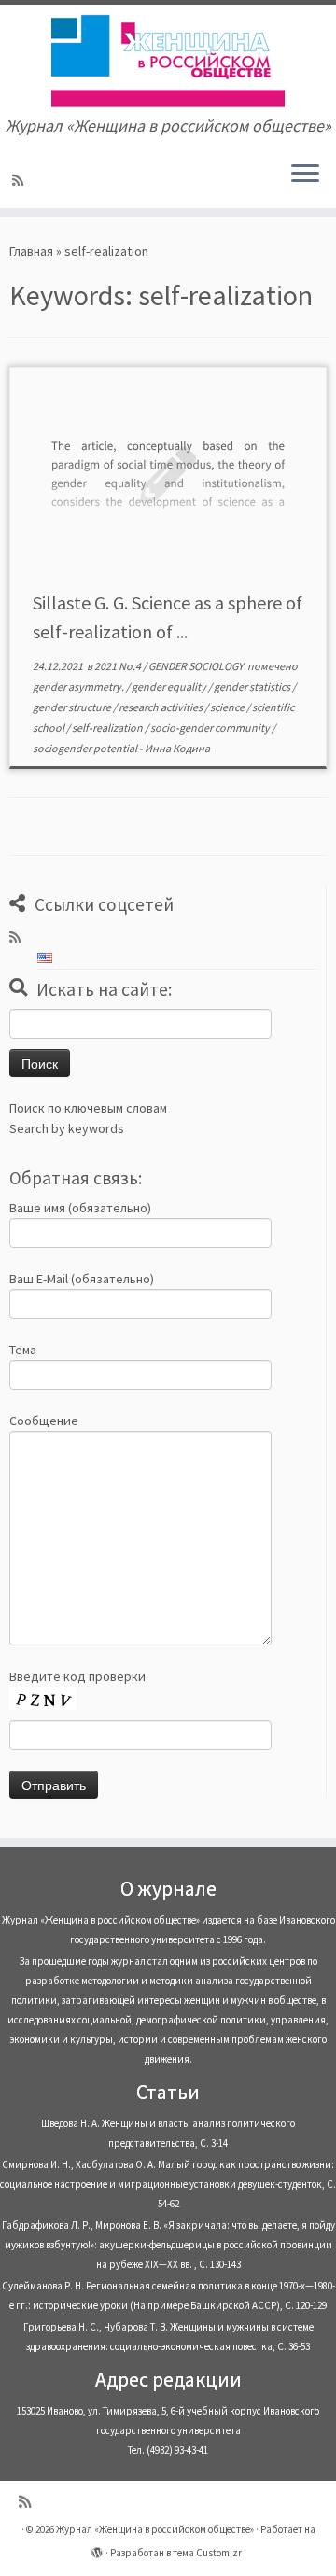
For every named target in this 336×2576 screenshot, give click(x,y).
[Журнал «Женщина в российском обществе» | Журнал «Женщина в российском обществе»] (168, 61)
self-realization (108, 728)
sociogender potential (86, 748)
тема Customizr (207, 2553)
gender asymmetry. (79, 686)
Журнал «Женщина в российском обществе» (155, 2529)
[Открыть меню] (305, 175)
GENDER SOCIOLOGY (197, 666)
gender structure (73, 707)
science (228, 707)
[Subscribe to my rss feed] (21, 180)
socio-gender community (211, 728)
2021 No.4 (119, 666)
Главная (31, 251)
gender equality (170, 686)
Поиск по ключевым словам (88, 1108)
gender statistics (253, 686)
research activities (161, 707)
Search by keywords (67, 1128)
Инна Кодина (177, 748)
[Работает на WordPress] (97, 2549)
